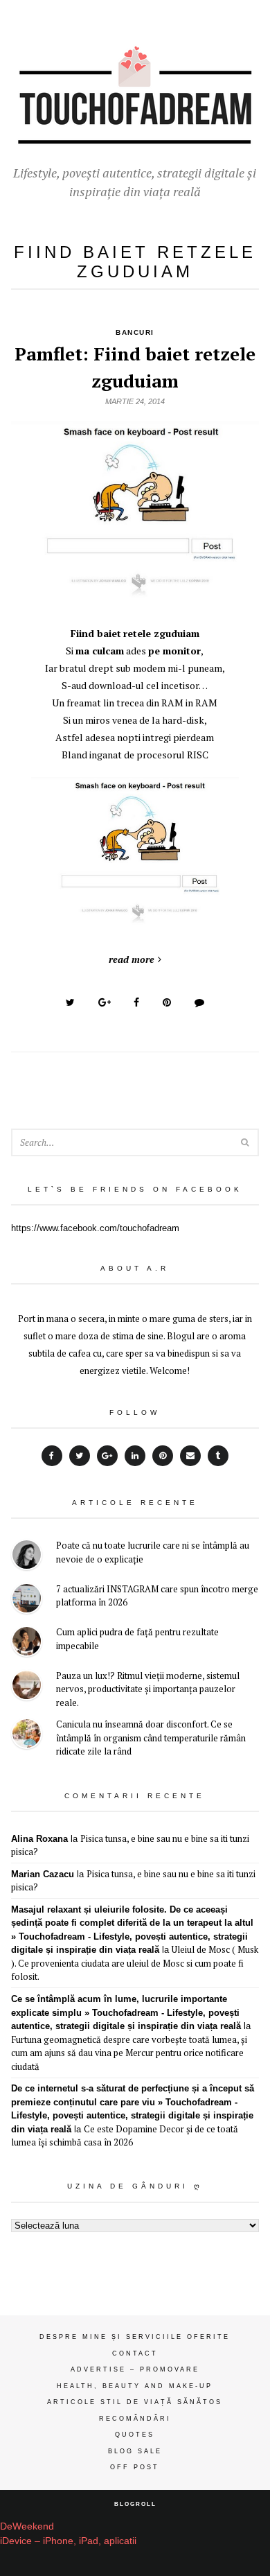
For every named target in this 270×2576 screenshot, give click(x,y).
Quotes (135, 2435)
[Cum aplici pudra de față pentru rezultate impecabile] (27, 1643)
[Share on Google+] (105, 1002)
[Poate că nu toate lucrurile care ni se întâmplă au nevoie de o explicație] (27, 1557)
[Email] (190, 1456)
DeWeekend (27, 2526)
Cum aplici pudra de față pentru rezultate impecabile (137, 1639)
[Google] (107, 1456)
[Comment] (199, 1002)
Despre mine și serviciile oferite (135, 2337)
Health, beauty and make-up (135, 2386)
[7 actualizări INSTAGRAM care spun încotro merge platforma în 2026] (27, 1600)
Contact (135, 2353)
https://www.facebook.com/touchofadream (95, 1228)
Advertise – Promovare (135, 2369)
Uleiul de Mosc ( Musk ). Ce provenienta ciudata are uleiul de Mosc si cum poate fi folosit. (135, 1963)
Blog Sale (135, 2451)
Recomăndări (135, 2419)
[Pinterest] (163, 1456)
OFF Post (135, 2467)
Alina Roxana (39, 1839)
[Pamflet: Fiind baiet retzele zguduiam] (135, 596)
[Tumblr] (218, 1456)
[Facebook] (52, 1456)
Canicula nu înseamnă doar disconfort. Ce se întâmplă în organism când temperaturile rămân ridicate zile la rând (151, 1738)
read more (132, 959)
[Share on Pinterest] (167, 1002)
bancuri (135, 332)
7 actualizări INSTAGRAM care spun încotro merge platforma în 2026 (157, 1596)
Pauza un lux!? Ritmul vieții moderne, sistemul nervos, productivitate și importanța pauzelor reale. (148, 1689)
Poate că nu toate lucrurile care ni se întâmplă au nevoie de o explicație (153, 1552)
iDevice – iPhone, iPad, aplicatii (68, 2541)
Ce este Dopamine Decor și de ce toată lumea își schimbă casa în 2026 (125, 2136)
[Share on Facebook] (136, 1002)
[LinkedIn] (135, 1456)
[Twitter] (80, 1456)
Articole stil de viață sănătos (135, 2402)
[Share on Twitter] (70, 1002)
